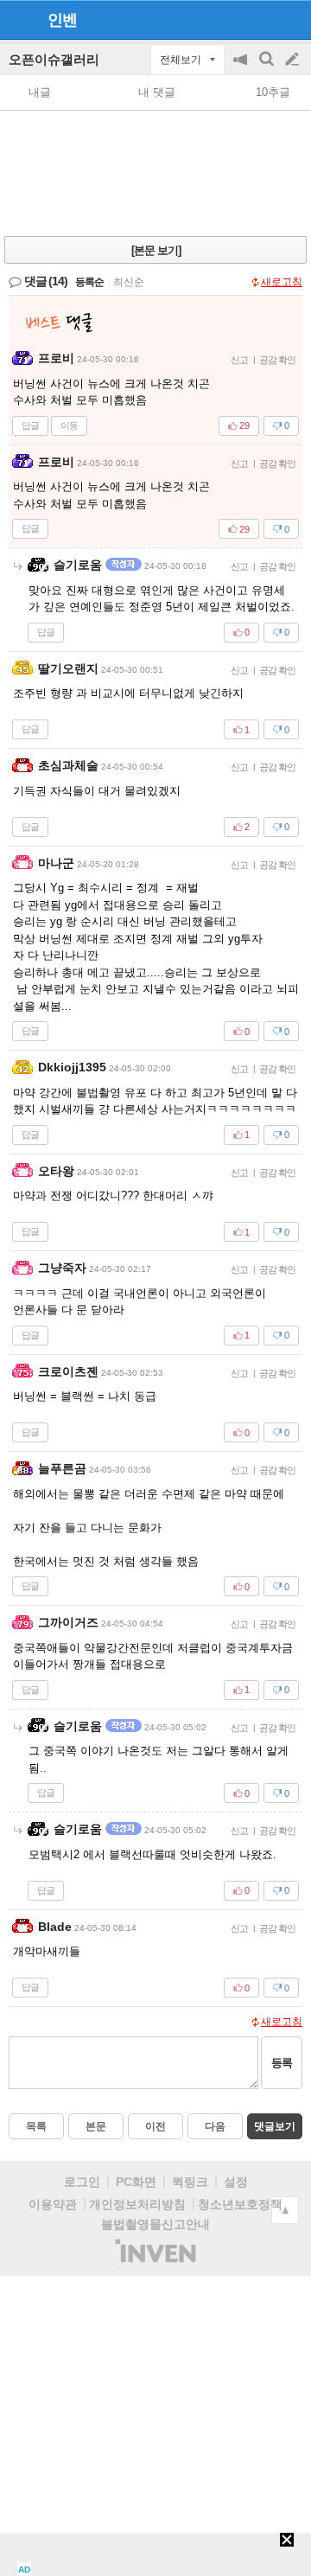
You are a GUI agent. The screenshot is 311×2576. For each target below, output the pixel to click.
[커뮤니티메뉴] (18, 19)
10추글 (273, 92)
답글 (30, 425)
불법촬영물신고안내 (155, 2224)
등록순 (89, 282)
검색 (268, 68)
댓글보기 (275, 2126)
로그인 (82, 2182)
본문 (96, 2126)
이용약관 (53, 2204)
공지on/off (242, 68)
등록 (282, 2063)
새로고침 (282, 282)
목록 (36, 2126)
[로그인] (260, 19)
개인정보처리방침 (137, 2204)
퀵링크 (190, 2182)
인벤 (62, 20)
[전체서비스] (291, 19)
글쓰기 (294, 60)
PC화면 (136, 2182)
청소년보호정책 (240, 2204)
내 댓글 (157, 92)
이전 (155, 2126)
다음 (215, 2126)
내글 (40, 92)
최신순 (129, 282)
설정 (236, 2182)
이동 (69, 425)
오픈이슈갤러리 (54, 59)
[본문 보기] (156, 250)
